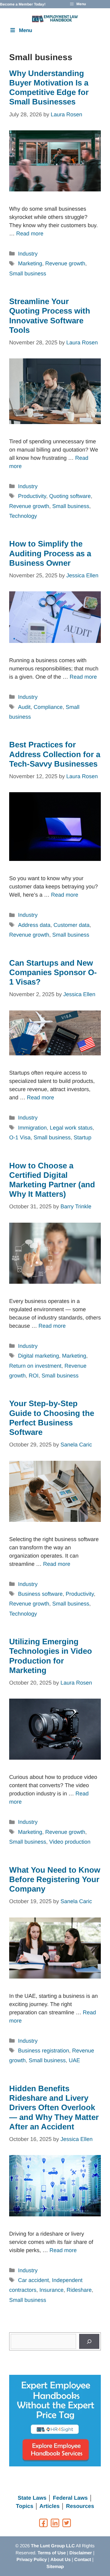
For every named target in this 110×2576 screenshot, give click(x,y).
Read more (30, 234)
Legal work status (71, 1128)
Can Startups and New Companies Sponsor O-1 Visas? (53, 972)
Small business (28, 274)
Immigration (32, 1128)
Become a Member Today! (23, 4)
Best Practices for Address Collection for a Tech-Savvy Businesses (55, 754)
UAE (74, 2060)
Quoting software (70, 496)
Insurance (51, 2290)
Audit (24, 707)
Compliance (48, 707)
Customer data (71, 925)
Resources (80, 2506)
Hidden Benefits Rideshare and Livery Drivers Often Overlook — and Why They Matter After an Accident (54, 2108)
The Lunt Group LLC (53, 2546)
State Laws (32, 2498)
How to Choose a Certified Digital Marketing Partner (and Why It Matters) (52, 1180)
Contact (83, 2559)
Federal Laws (70, 2498)
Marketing (30, 263)
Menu (26, 30)
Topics (25, 2506)
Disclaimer (81, 2553)
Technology (23, 516)
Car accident (33, 2280)
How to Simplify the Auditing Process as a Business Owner (50, 553)
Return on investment (35, 1366)
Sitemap (55, 2566)
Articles (50, 2506)
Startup (82, 1137)
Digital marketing (38, 1356)
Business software (40, 1594)
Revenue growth (65, 263)
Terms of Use (52, 2553)
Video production (70, 1842)
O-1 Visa (20, 1137)
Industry (28, 254)
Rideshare (79, 2290)
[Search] (89, 2341)
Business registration (44, 2051)
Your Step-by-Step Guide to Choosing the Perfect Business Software (52, 1418)
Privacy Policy (32, 2559)
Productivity (32, 496)
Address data (34, 925)
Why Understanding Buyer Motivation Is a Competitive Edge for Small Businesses (49, 88)
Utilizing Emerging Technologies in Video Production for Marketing (51, 1656)
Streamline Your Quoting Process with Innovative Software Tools (50, 316)
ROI (34, 1376)
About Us (61, 2559)
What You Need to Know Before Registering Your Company (55, 1879)
